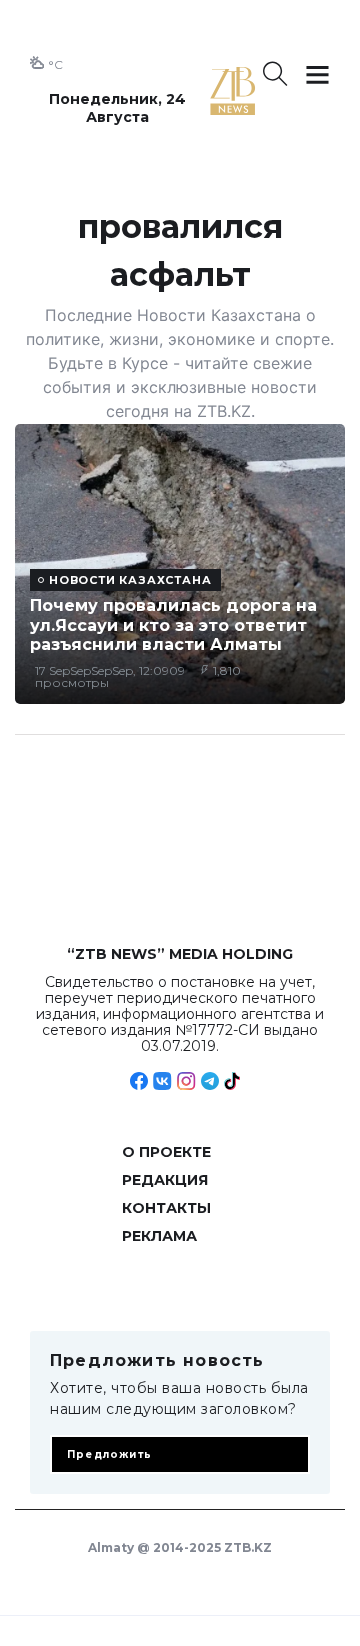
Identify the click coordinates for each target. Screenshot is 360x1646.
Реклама (159, 1236)
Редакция (165, 1180)
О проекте (166, 1152)
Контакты (166, 1208)
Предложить (109, 1454)
